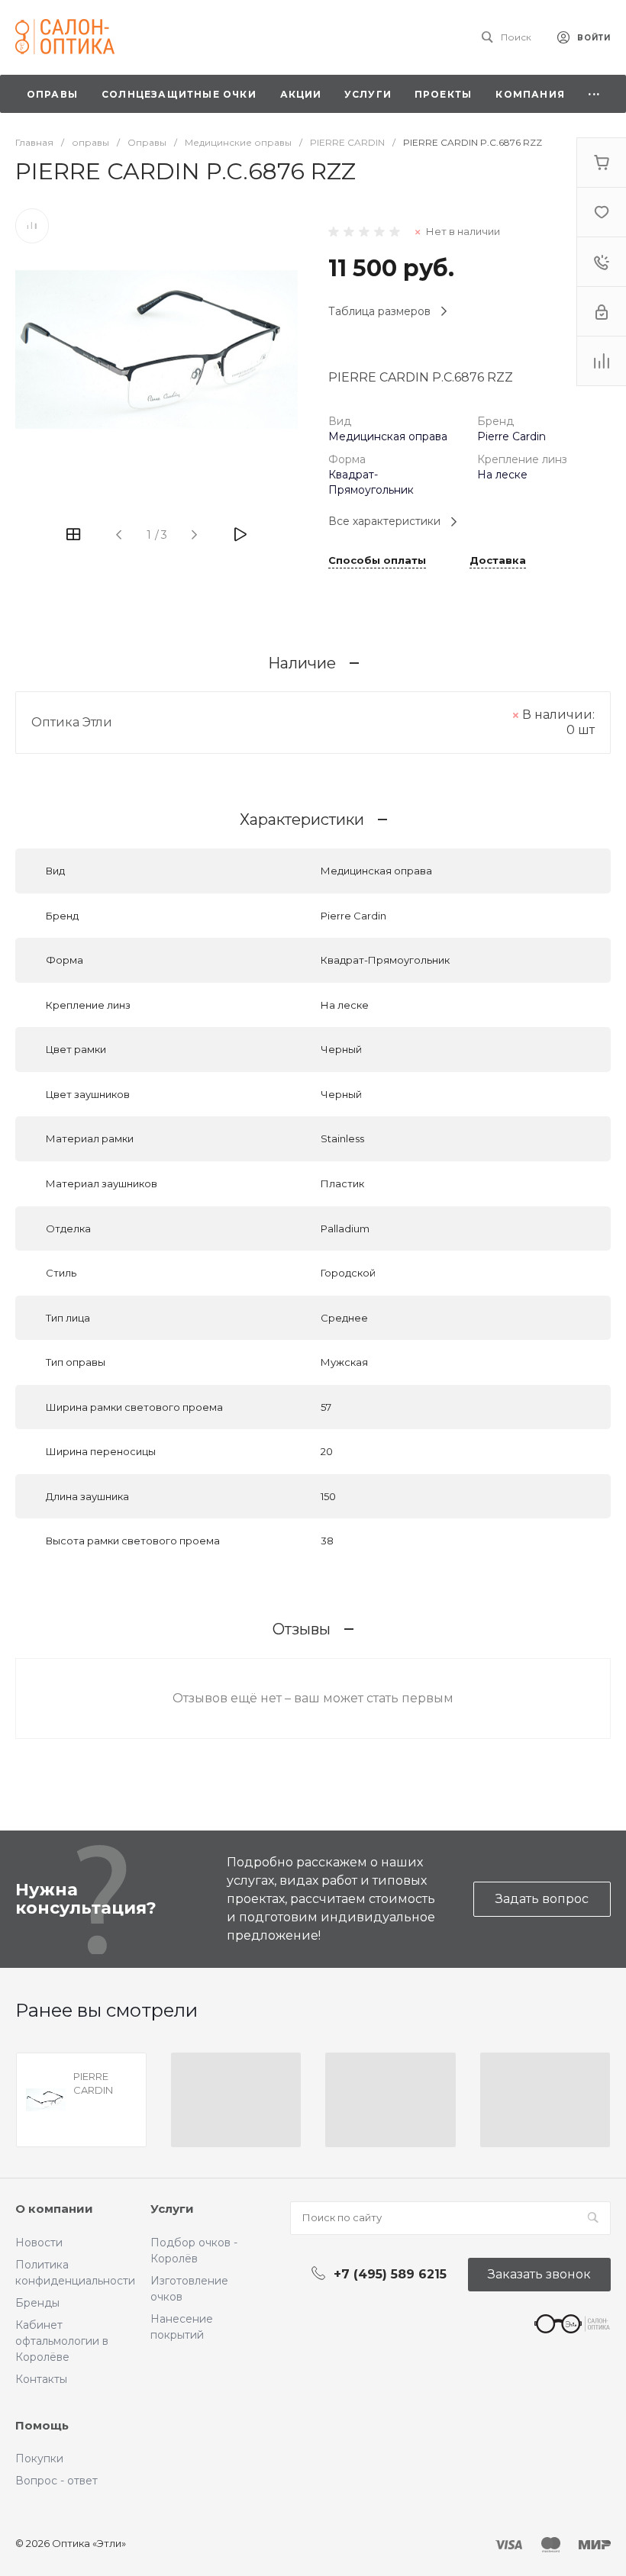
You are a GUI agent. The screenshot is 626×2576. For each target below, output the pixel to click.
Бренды (37, 2303)
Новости (39, 2243)
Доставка (498, 561)
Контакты (41, 2379)
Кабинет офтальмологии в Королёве (62, 2341)
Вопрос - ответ (56, 2481)
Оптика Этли (72, 722)
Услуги (172, 2209)
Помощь (42, 2425)
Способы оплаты (377, 561)
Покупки (39, 2458)
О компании (54, 2209)
